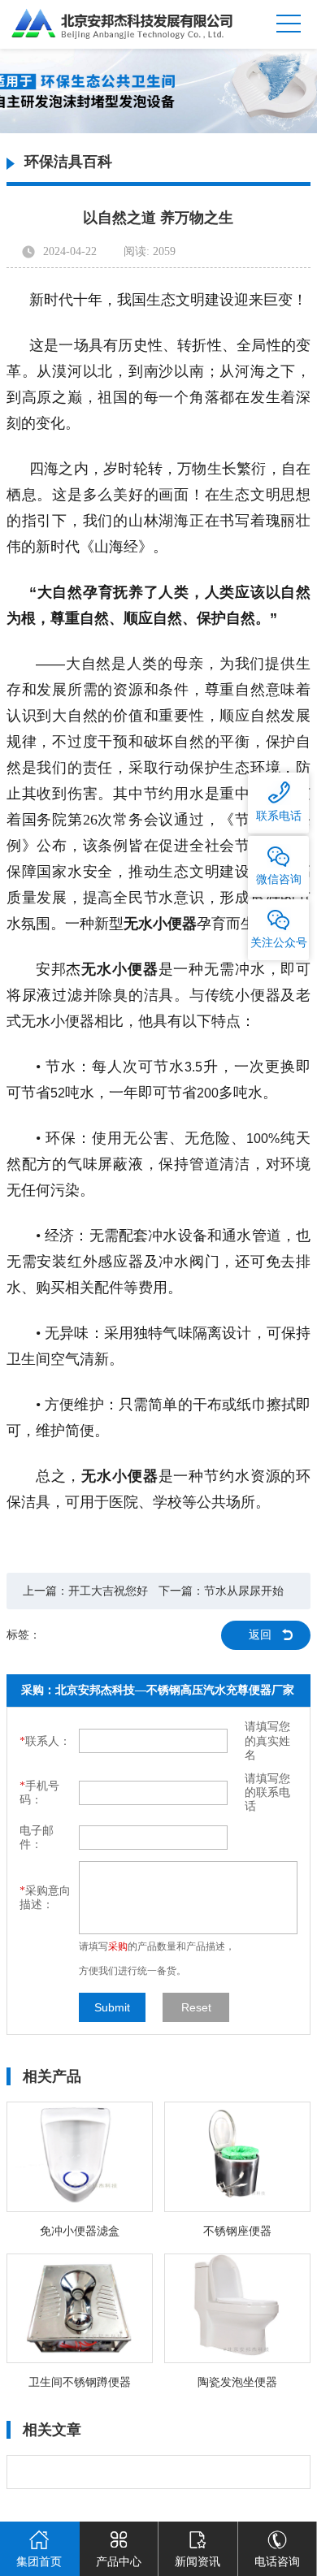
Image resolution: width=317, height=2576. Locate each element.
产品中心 (119, 2562)
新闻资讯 (198, 2562)
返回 (260, 1635)
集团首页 (39, 2562)
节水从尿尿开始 (244, 1591)
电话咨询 (277, 2562)
